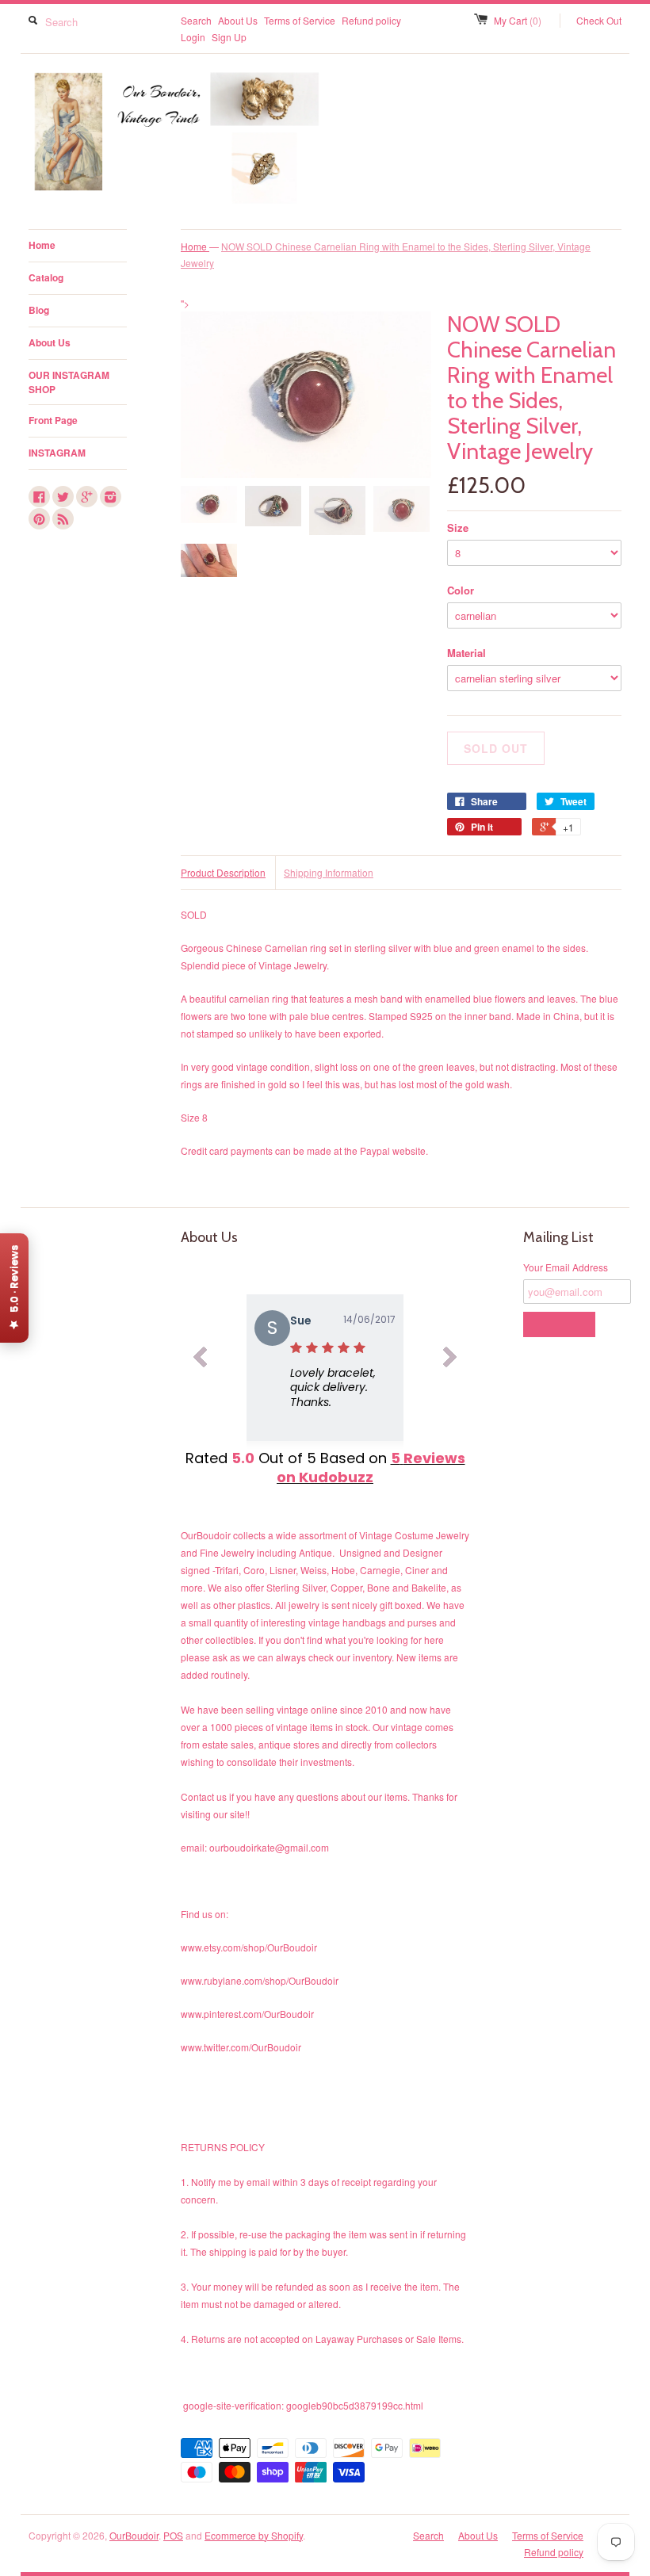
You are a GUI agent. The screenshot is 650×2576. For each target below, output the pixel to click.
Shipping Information (329, 872)
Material (466, 653)
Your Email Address (566, 1267)
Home (42, 245)
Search (196, 20)
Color (461, 590)
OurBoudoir (134, 2535)
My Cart (518, 20)
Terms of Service (300, 20)
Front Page (53, 420)
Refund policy (371, 20)
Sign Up (229, 37)
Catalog (46, 277)
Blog (39, 310)
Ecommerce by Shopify (254, 2535)
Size (458, 527)
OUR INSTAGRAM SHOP (69, 382)
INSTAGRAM (57, 453)
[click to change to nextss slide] (450, 1360)
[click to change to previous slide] (200, 1360)
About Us (238, 20)
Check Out (599, 20)
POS (173, 2535)
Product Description (223, 872)
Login (193, 37)
